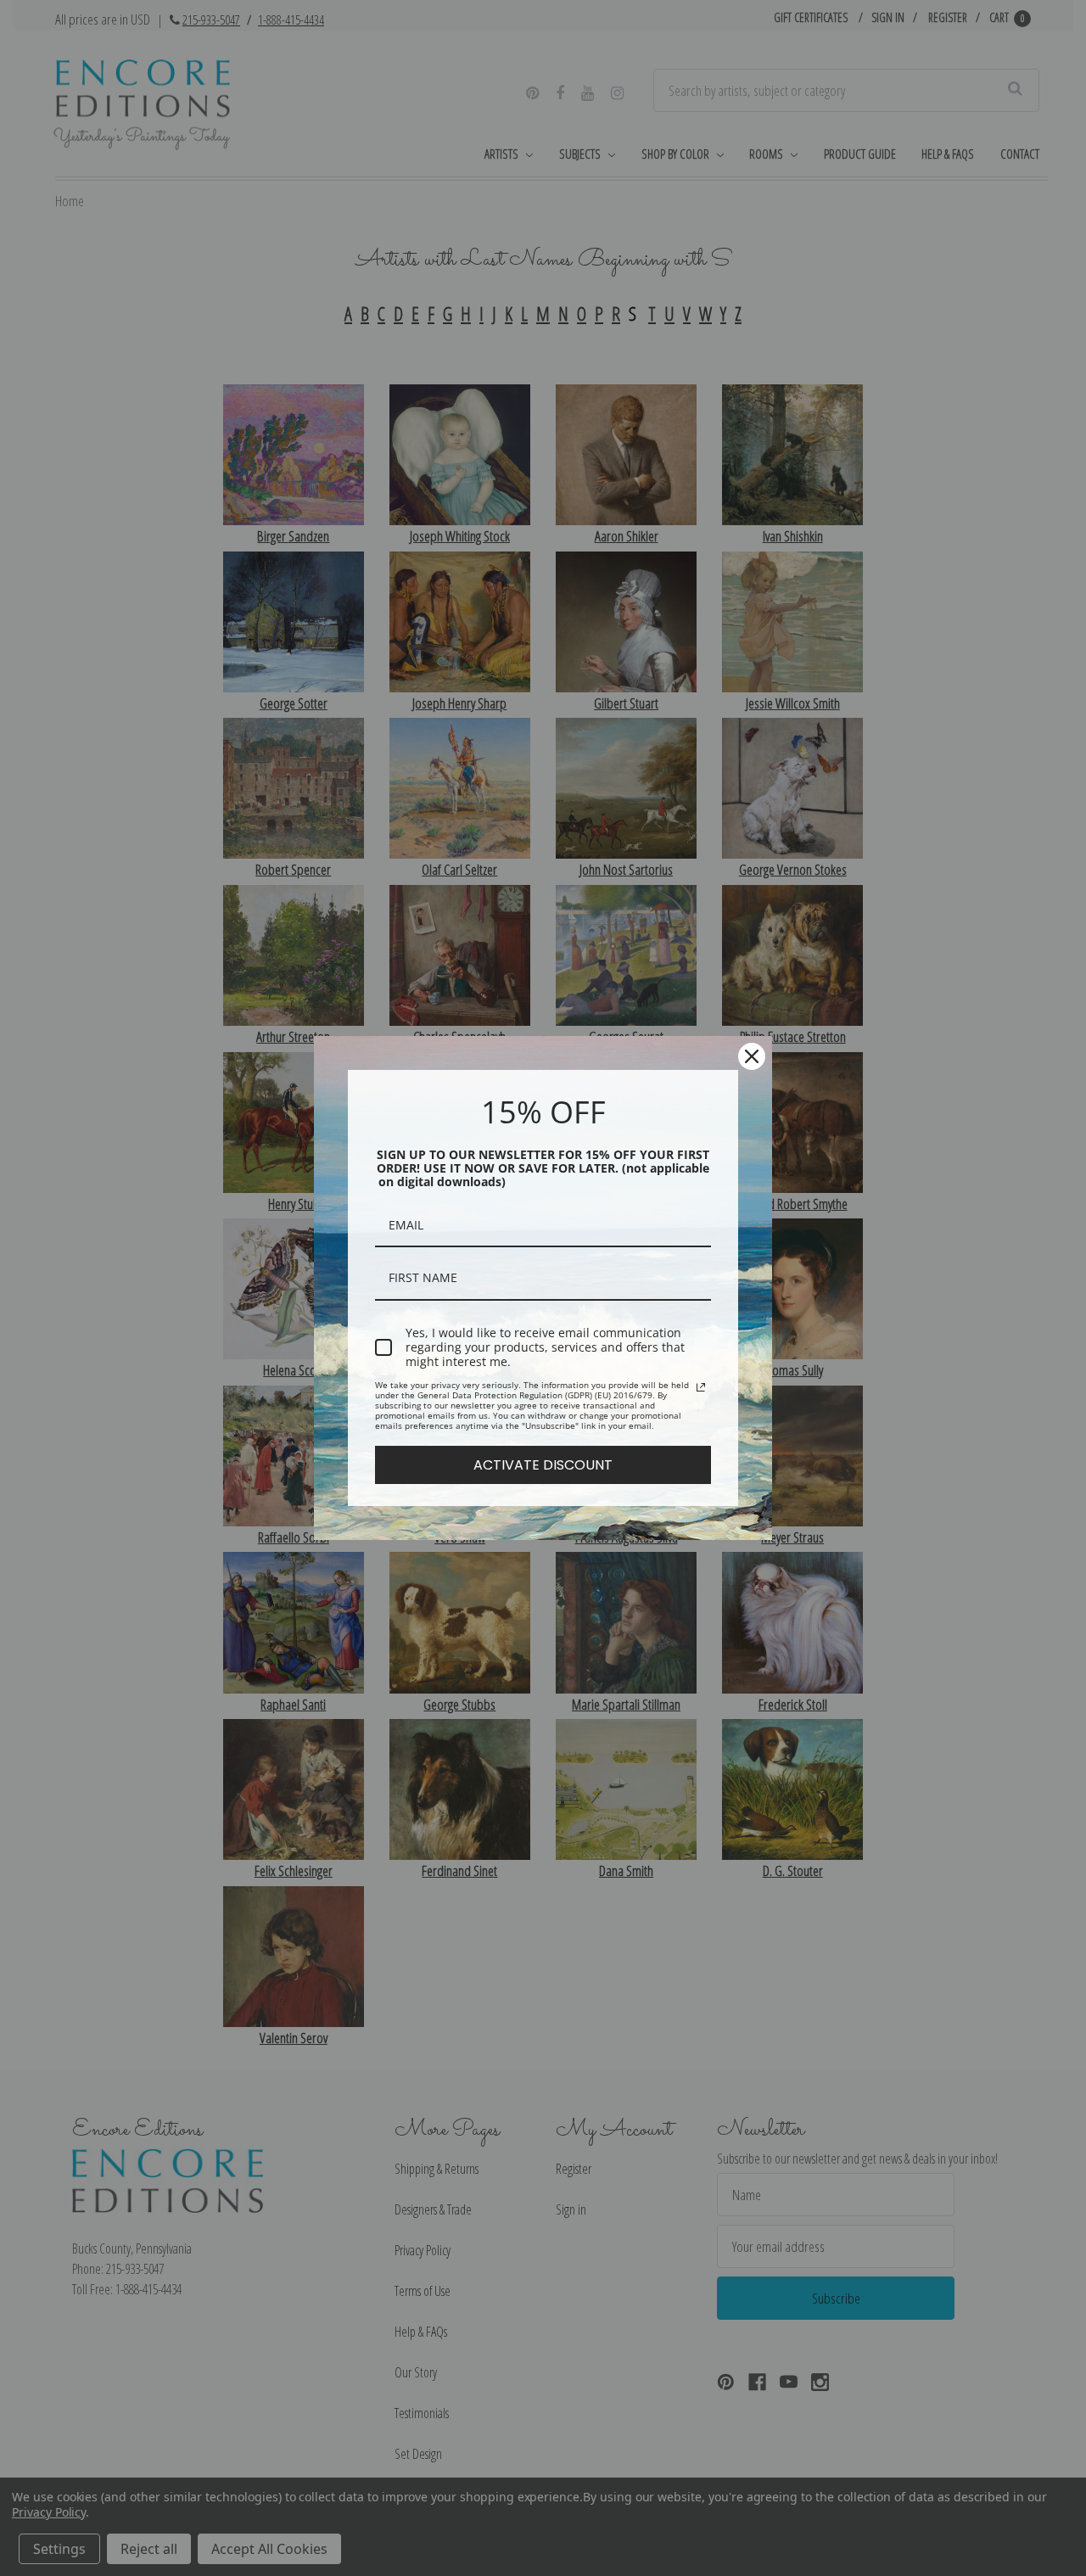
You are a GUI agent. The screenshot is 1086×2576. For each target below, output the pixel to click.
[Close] (752, 1056)
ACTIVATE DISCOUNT (543, 1465)
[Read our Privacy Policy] (701, 1387)
